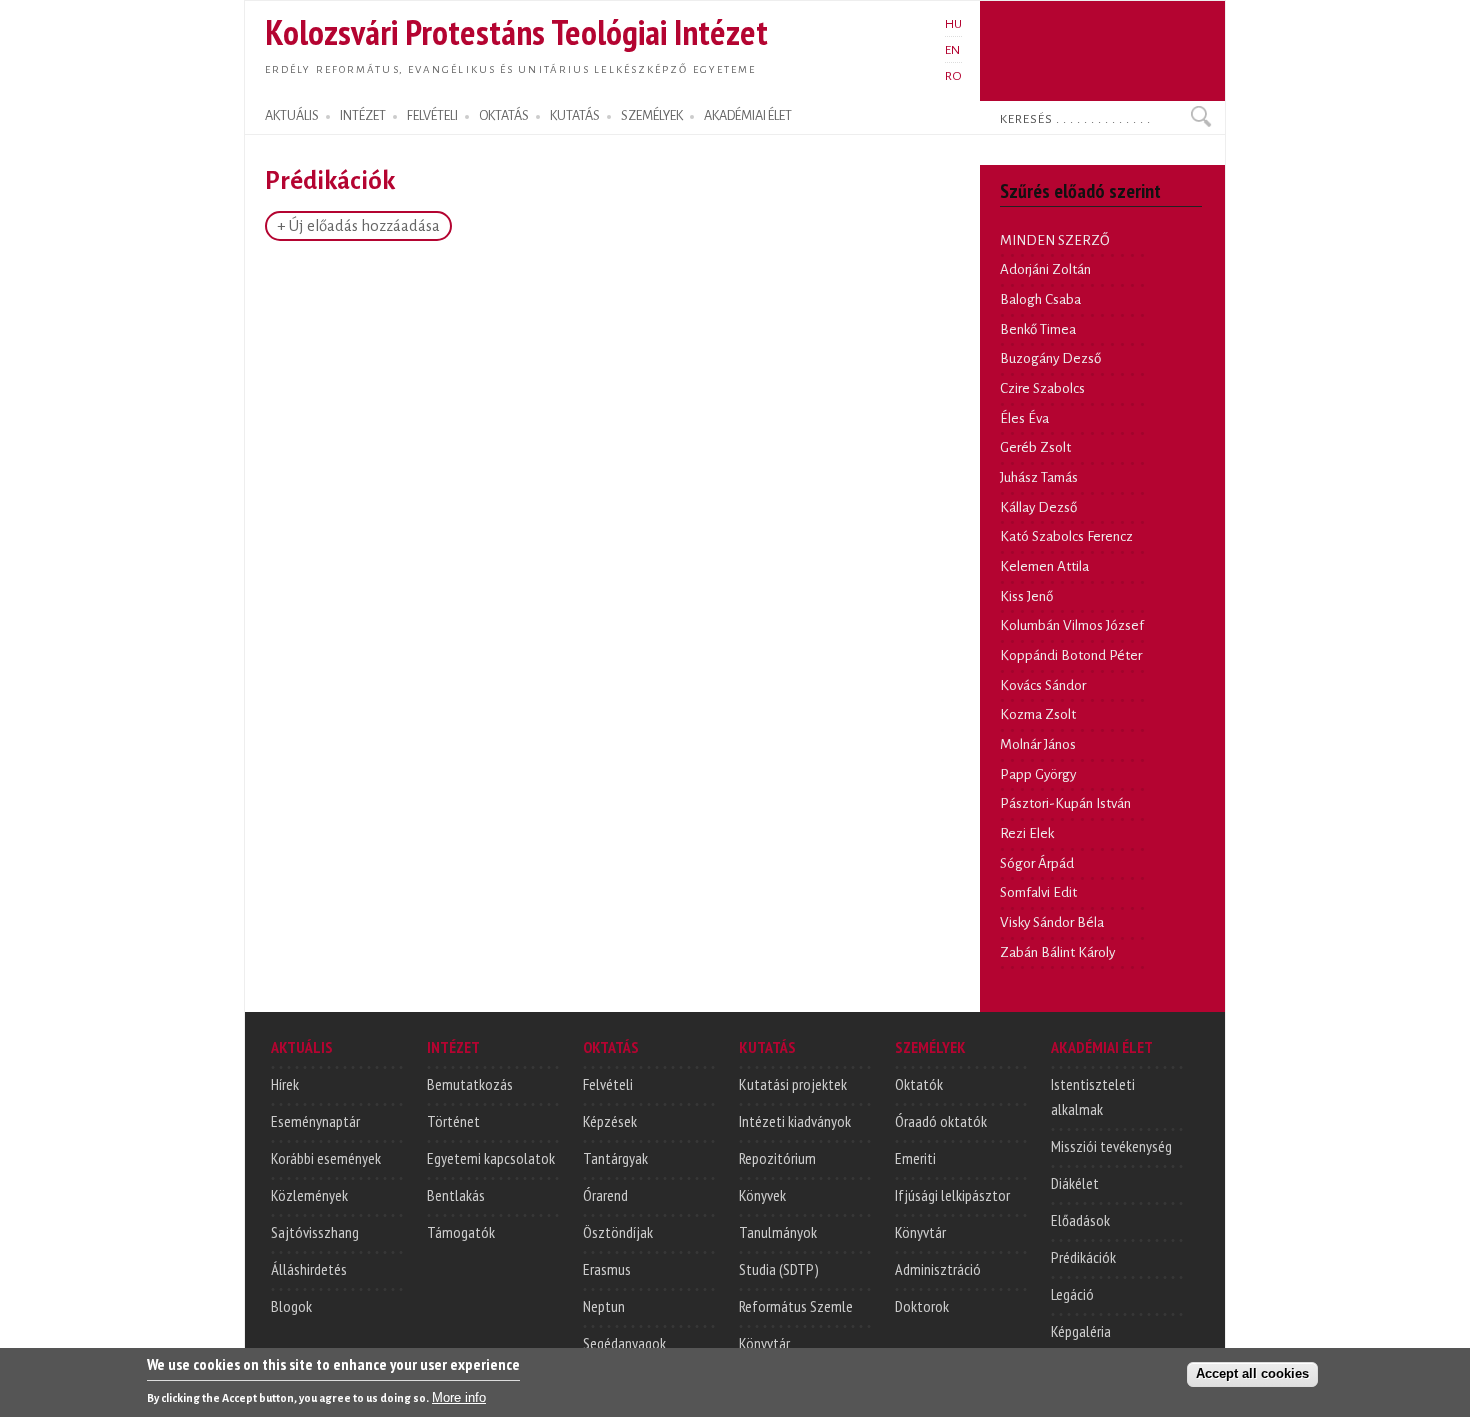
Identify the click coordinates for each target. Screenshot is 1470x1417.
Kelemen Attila (1044, 566)
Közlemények (309, 1195)
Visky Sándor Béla (1052, 922)
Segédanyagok (624, 1343)
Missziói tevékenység (1111, 1146)
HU (953, 24)
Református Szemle (796, 1306)
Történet (453, 1121)
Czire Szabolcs (1042, 388)
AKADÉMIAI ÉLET (748, 116)
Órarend (605, 1195)
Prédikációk (1083, 1257)
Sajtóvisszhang (315, 1232)
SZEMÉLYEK (652, 116)
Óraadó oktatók (941, 1121)
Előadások (1080, 1220)
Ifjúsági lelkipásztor (952, 1195)
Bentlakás (456, 1195)
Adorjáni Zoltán (1045, 269)
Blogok (291, 1306)
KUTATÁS (575, 116)
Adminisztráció (938, 1269)
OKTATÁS (504, 116)
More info (459, 1397)
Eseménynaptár (315, 1121)
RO (953, 76)
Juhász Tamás (1039, 477)
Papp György (1038, 774)
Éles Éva (1024, 418)
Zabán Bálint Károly (1057, 952)
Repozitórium (777, 1158)
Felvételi (608, 1084)
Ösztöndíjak (618, 1232)
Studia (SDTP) (779, 1269)
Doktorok (922, 1306)
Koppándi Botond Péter (1071, 655)
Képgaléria (1081, 1331)
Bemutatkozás (470, 1084)
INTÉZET (363, 116)
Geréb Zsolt (1035, 447)
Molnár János (1038, 744)
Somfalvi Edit (1038, 892)
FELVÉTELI (432, 116)
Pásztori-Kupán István (1065, 803)
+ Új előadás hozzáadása (358, 226)
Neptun (604, 1306)
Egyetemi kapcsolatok (491, 1158)
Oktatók (919, 1084)
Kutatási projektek (793, 1084)
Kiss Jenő (1026, 596)
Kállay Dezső (1038, 507)
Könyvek (762, 1195)
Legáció (1072, 1294)
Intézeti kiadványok (795, 1121)
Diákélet (1075, 1183)
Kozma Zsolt (1038, 714)
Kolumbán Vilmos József (1072, 625)
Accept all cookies (1252, 1373)
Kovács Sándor (1043, 685)
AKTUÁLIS (292, 116)
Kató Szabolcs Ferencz (1066, 536)
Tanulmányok (778, 1232)
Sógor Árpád (1037, 863)
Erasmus (607, 1269)
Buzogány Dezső (1050, 358)
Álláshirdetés (309, 1269)
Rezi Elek (1027, 833)
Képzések (610, 1121)
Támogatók (461, 1232)
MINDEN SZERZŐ (1055, 240)
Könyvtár (764, 1343)
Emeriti (915, 1158)
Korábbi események (326, 1158)
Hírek (285, 1084)
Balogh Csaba (1040, 299)
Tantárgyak (615, 1158)
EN (952, 50)
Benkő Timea (1038, 329)
